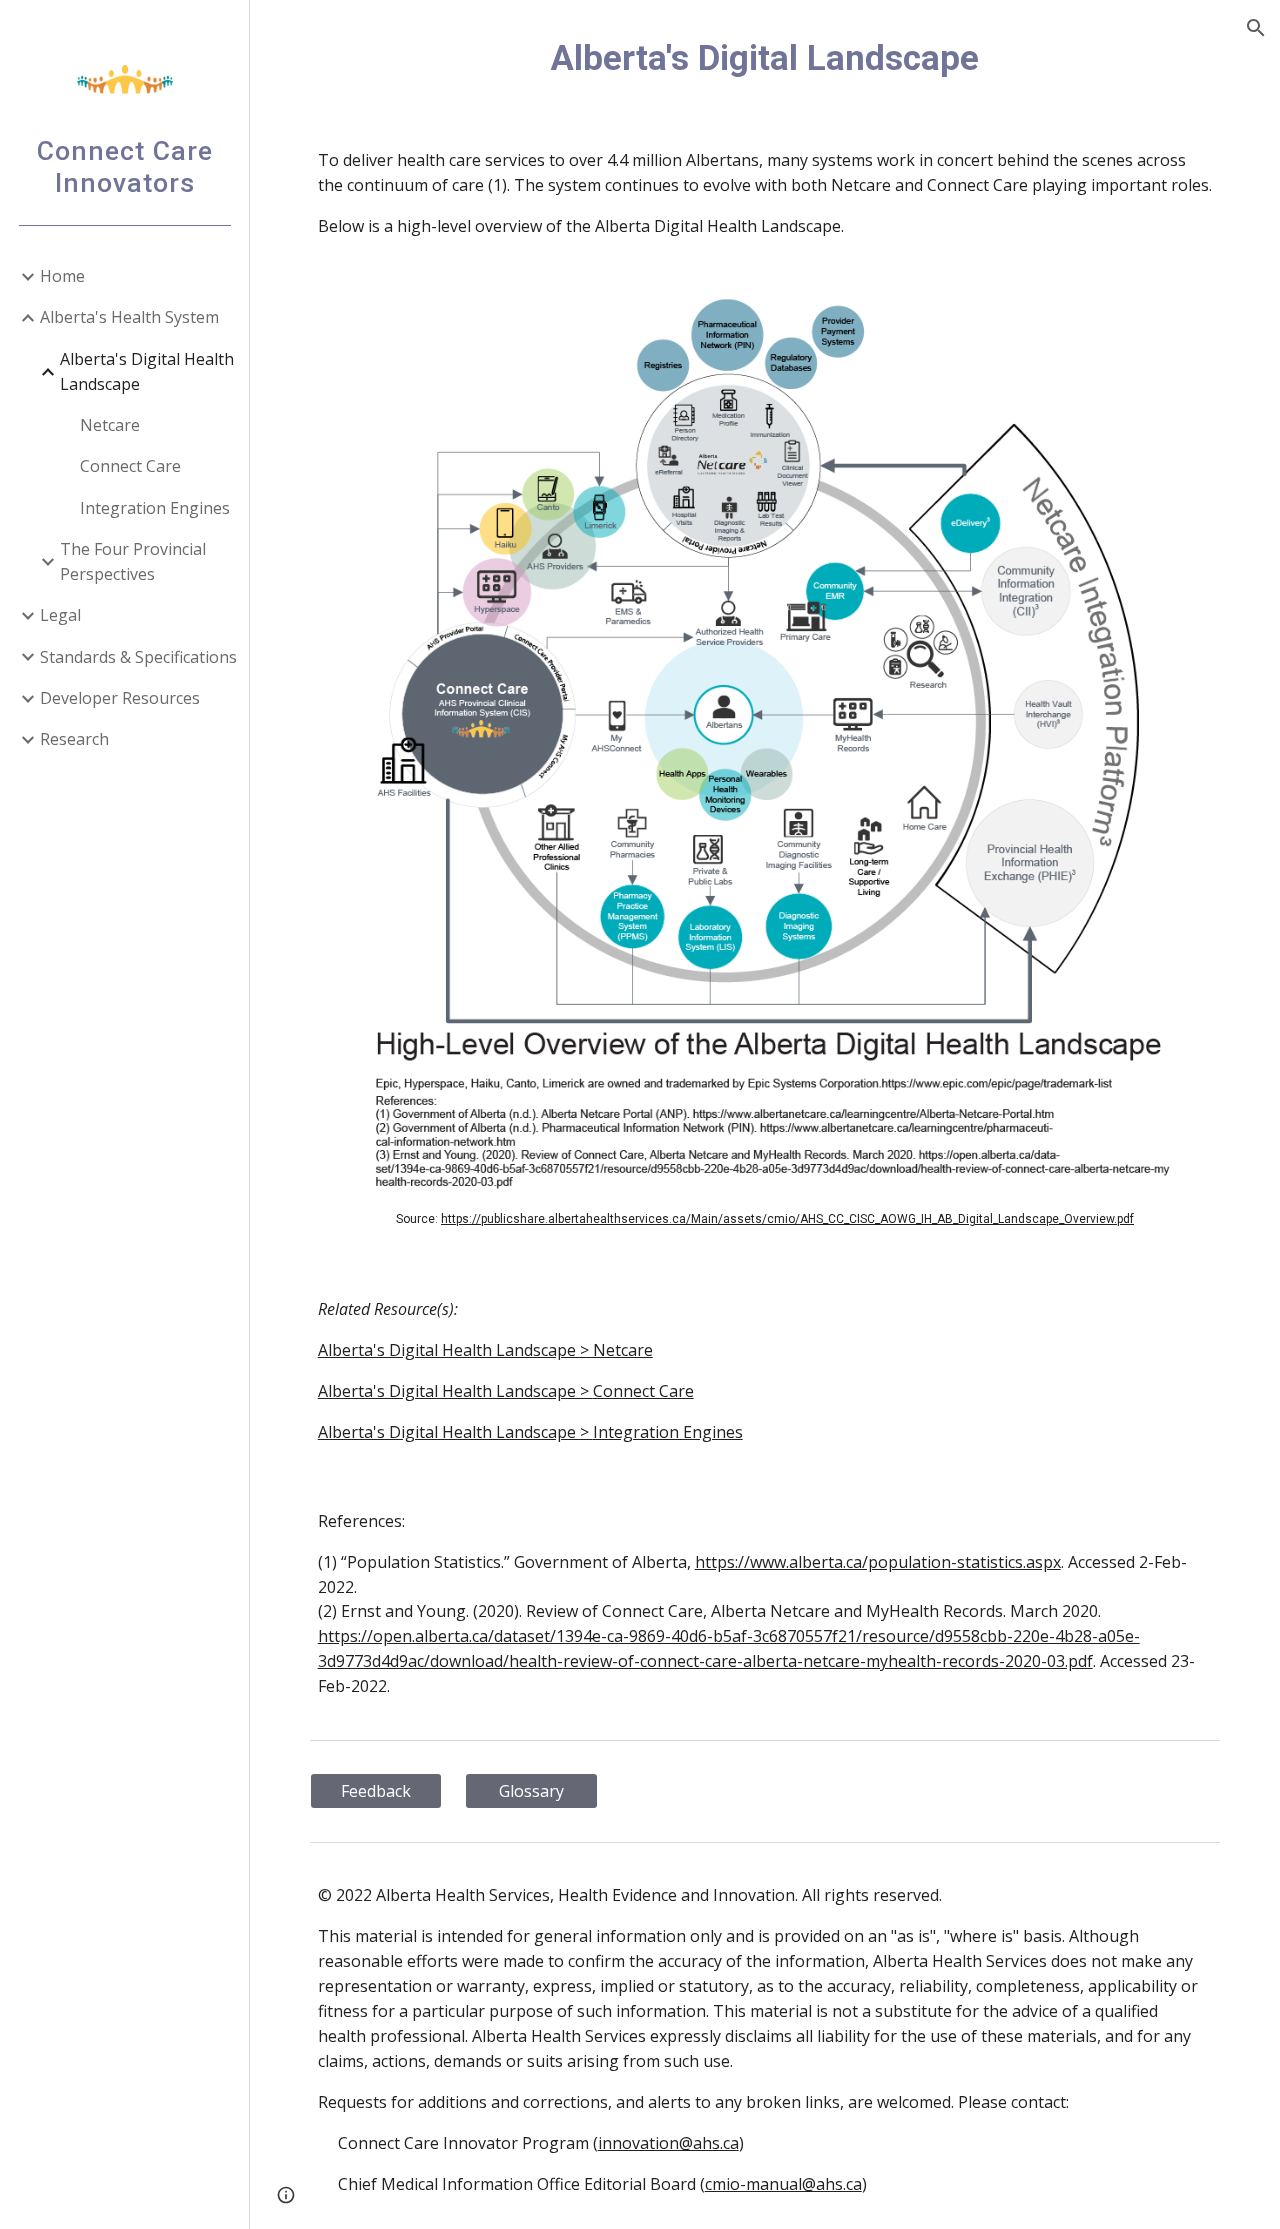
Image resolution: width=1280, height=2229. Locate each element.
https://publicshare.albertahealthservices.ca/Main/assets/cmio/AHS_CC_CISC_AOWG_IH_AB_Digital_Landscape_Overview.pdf (787, 1219)
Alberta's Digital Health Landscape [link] (147, 371)
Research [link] (74, 739)
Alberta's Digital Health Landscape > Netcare (485, 1350)
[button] (1256, 28)
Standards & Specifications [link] (138, 657)
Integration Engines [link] (155, 508)
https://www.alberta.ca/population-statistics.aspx (878, 1562)
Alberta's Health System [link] (129, 317)
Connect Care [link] (130, 466)
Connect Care (643, 1391)
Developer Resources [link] (120, 698)
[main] (765, 58)
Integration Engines (668, 1432)
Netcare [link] (110, 425)
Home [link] (62, 276)
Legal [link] (60, 615)
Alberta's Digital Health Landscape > (455, 1391)
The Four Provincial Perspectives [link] (133, 561)
